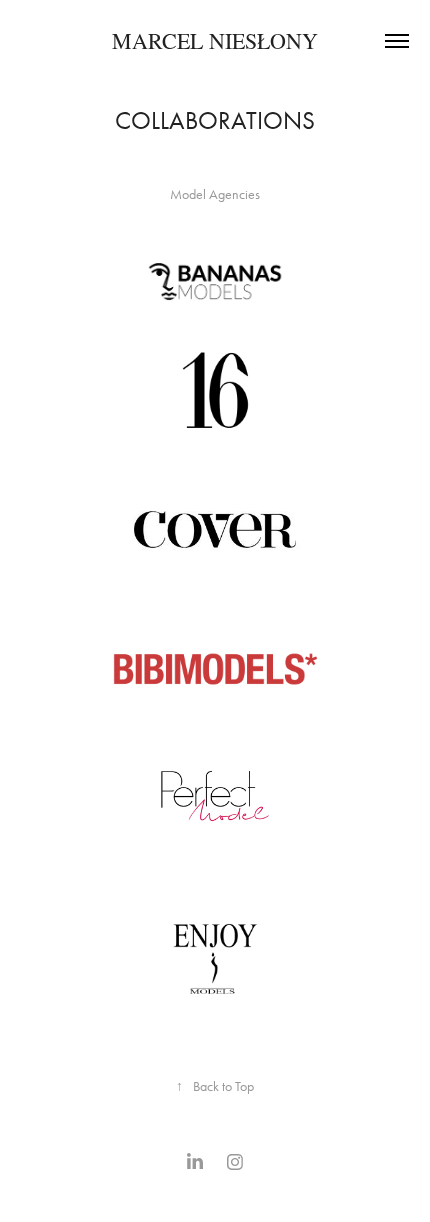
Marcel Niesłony (215, 40)
